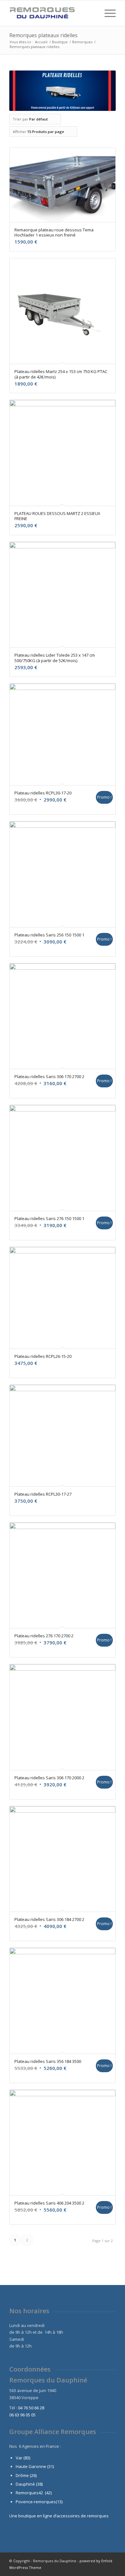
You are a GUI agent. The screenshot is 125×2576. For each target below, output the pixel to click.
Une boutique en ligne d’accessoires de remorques (59, 2516)
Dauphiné (25, 2484)
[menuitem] (91, 13)
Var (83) (23, 2458)
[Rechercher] (91, 13)
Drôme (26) (26, 2475)
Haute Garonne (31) (35, 2466)
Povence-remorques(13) (39, 2502)
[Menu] (107, 13)
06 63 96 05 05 (22, 2415)
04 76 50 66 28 (31, 2408)
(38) (39, 2484)
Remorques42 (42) (34, 2493)
